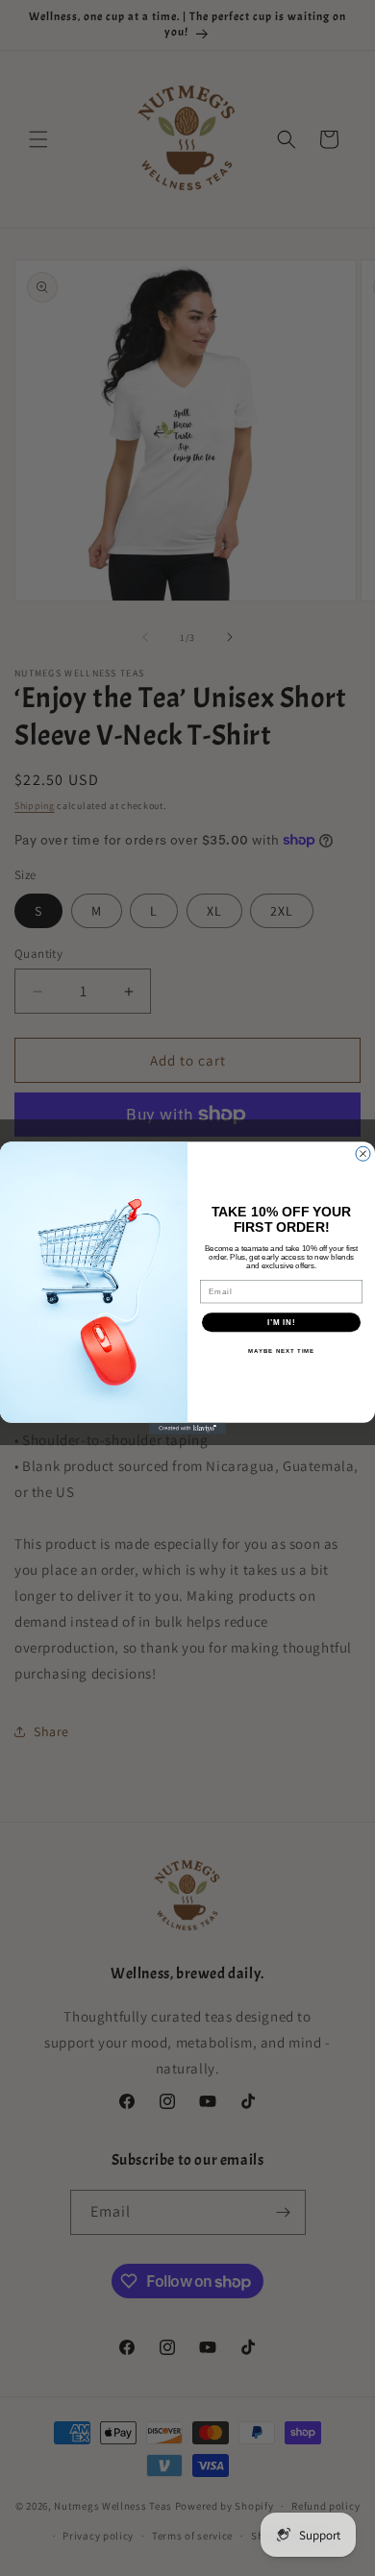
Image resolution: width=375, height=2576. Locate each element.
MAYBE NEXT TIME (282, 1351)
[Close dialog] (363, 1153)
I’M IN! (282, 1323)
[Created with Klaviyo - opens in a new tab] (187, 1429)
